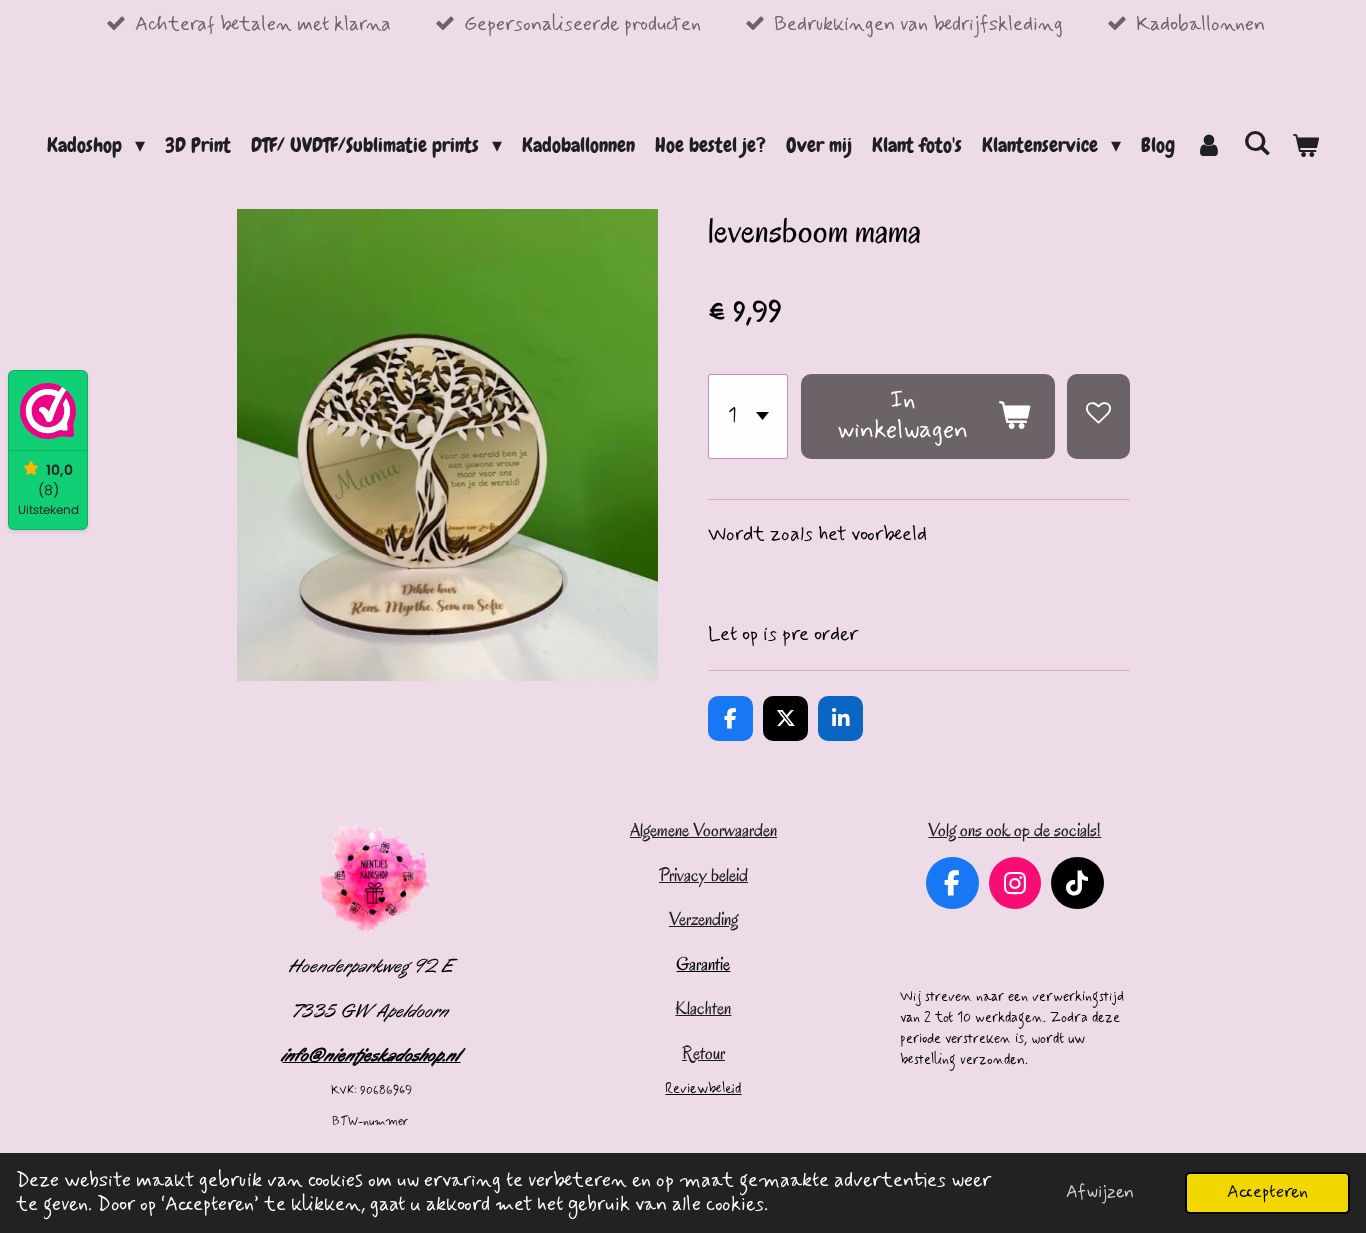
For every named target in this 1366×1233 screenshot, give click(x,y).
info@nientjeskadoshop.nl (372, 1055)
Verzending (703, 919)
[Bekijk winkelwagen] (1305, 145)
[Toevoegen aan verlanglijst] (1098, 416)
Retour (703, 1053)
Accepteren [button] (1267, 1192)
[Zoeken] (1257, 143)
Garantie (703, 964)
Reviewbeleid (703, 1089)
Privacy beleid (703, 875)
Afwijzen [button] (1100, 1192)
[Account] (1209, 145)
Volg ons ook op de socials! (1014, 830)
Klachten (703, 1008)
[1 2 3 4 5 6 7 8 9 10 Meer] (748, 416)
